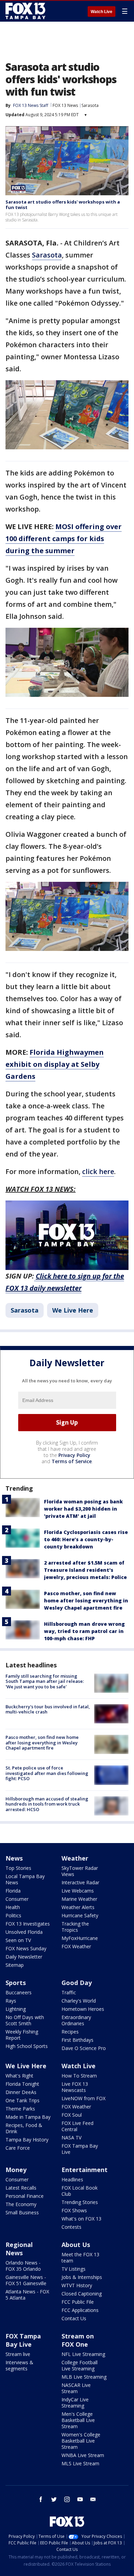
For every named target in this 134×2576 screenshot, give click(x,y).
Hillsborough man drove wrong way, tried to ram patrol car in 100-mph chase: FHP (84, 1631)
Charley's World (79, 2001)
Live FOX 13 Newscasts (75, 2087)
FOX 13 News (65, 105)
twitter (54, 2499)
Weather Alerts (78, 1907)
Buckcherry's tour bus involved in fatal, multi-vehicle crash (48, 1709)
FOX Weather (76, 1946)
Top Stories (18, 1868)
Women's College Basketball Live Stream (81, 2441)
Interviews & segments (19, 2365)
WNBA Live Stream (83, 2455)
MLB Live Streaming (84, 2377)
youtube (80, 2499)
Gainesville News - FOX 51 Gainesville (26, 2280)
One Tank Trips (23, 2100)
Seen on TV (18, 1940)
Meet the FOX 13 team (80, 2257)
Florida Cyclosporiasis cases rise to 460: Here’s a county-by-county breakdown (86, 1539)
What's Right (19, 2076)
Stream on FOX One (78, 2340)
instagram (67, 2499)
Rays (11, 2001)
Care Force (18, 2148)
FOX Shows (74, 2210)
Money (16, 2170)
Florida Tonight (22, 2084)
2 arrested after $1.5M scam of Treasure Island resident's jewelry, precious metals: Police (85, 1570)
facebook (41, 2499)
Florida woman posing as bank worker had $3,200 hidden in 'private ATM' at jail (83, 1509)
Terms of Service (72, 1461)
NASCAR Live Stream (76, 2388)
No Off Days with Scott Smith (25, 2020)
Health (13, 1907)
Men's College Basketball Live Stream (78, 2420)
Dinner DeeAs (21, 2092)
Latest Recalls (21, 2188)
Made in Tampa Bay (28, 2117)
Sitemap (15, 1965)
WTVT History (77, 2285)
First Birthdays (77, 2040)
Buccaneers (19, 1992)
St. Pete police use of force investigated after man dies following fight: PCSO (47, 1773)
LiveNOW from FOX (83, 2098)
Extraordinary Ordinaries (76, 2020)
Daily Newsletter (24, 1957)
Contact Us (74, 2318)
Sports (16, 1983)
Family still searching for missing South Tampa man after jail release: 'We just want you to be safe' (45, 1681)
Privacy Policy (74, 1455)
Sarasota (90, 105)
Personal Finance (25, 2196)
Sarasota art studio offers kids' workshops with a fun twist (63, 205)
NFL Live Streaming (83, 2354)
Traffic (69, 1992)
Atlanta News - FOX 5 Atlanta (27, 2295)
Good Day (77, 1983)
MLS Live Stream (80, 2463)
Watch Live (102, 12)
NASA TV (71, 2137)
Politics (13, 1915)
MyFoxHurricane (80, 1938)
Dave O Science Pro (84, 2048)
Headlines (72, 2179)
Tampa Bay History (27, 2140)
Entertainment (85, 2170)
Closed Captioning (82, 2294)
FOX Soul (72, 2115)
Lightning (16, 2009)
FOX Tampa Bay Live (80, 2149)
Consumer (17, 1899)
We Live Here (73, 1310)
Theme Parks (20, 2109)
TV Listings (74, 2269)
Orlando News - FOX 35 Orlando (23, 2266)
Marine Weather (79, 1899)
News (14, 1858)
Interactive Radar (80, 1882)
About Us (76, 2245)
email (93, 2499)
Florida (13, 1891)
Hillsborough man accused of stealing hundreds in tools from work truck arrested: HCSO (47, 1804)
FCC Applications (80, 2310)
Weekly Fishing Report (22, 2035)
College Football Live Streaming (80, 2365)
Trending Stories (80, 2202)
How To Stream (79, 2076)
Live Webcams (78, 1891)
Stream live (18, 2354)
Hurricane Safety (80, 1915)
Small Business (22, 2212)
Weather (75, 1858)
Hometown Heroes (83, 2009)
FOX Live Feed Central (77, 2126)
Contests (71, 2227)
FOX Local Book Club (80, 2191)
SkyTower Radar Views (80, 1871)
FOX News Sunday (26, 1948)
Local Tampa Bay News (25, 1879)
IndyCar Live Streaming (75, 2403)
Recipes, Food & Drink (24, 2128)
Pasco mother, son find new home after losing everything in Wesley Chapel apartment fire (86, 1601)
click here (98, 1171)
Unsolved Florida (24, 1932)
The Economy (21, 2204)
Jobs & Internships (82, 2277)
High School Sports (27, 2046)
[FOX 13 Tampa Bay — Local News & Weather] (25, 11)
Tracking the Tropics (75, 1927)
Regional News (19, 2249)
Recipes (70, 2032)
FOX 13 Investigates (28, 1924)
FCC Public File (78, 2302)
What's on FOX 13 (81, 2219)
